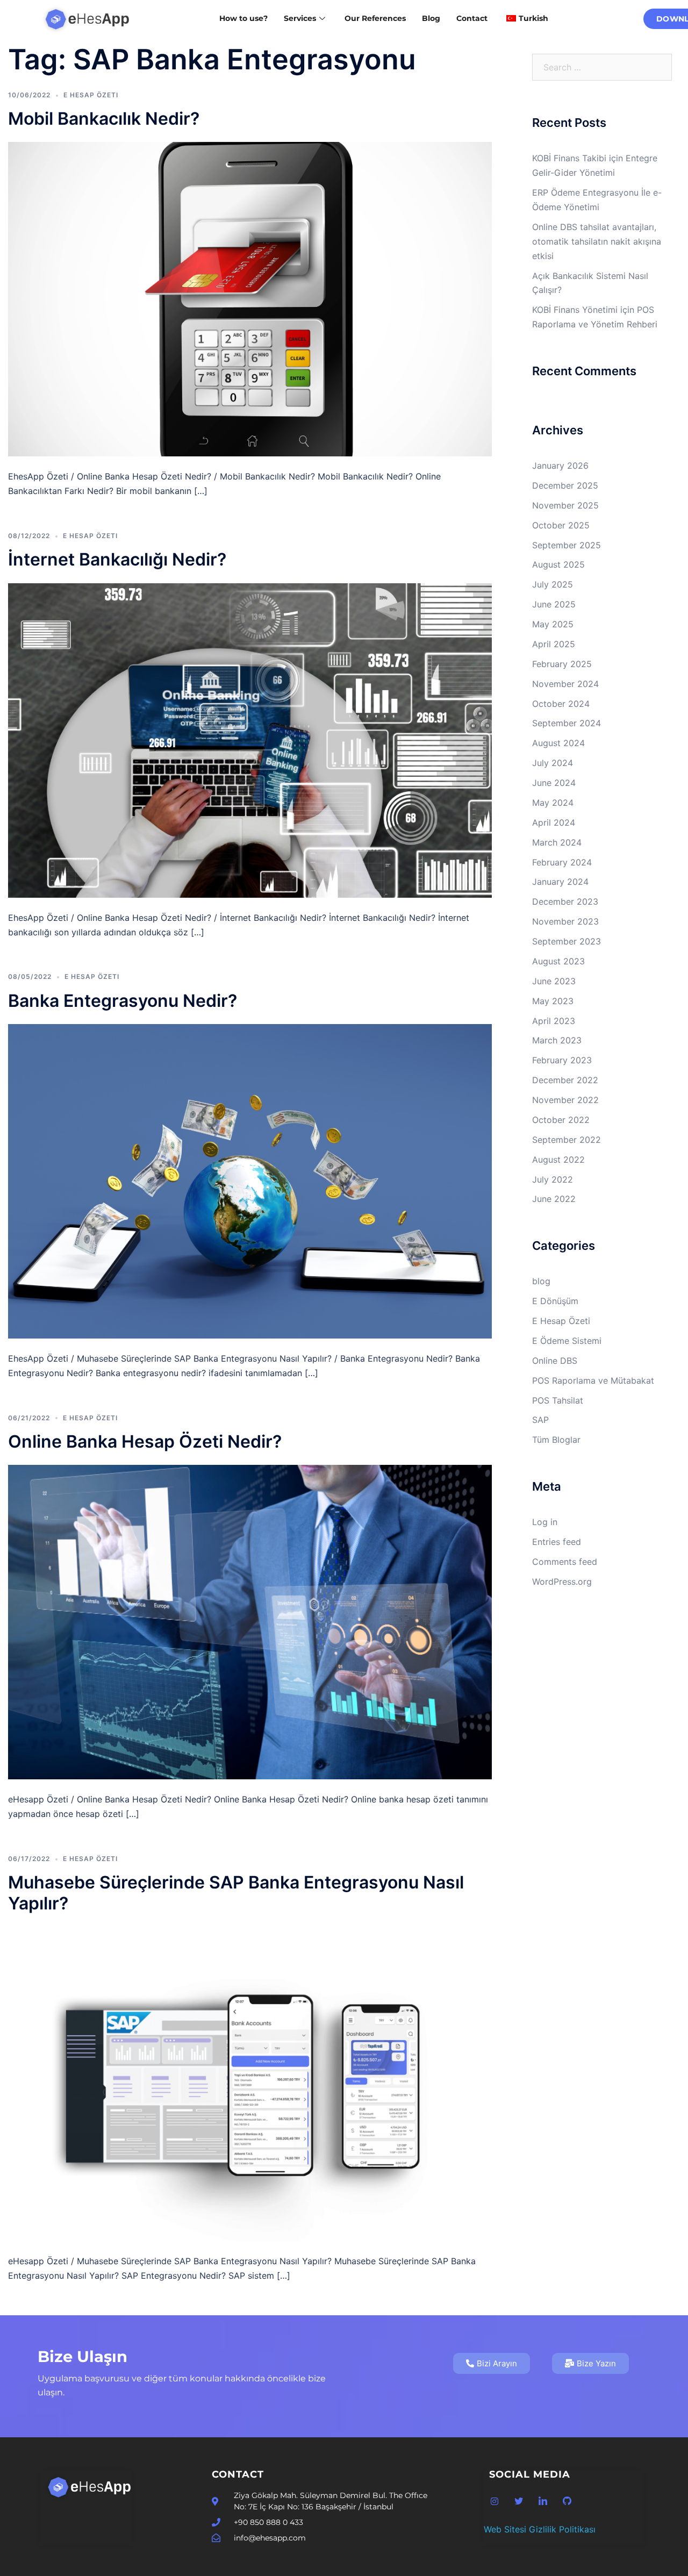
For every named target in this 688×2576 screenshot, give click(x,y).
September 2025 (567, 545)
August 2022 (558, 1160)
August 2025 (558, 564)
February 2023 (562, 1060)
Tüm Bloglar (556, 1440)
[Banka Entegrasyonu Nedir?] (250, 1180)
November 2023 (565, 921)
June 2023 (554, 981)
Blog (431, 18)
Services (300, 18)
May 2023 (553, 1001)
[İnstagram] (494, 2501)
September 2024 (567, 723)
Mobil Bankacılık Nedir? (104, 119)
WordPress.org (562, 1582)
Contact (472, 18)
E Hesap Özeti (91, 95)
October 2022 (561, 1120)
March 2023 (557, 1040)
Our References (375, 18)
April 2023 (554, 1021)
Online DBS (555, 1361)
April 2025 (554, 644)
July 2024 (553, 763)
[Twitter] (519, 2501)
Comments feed (565, 1562)
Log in (545, 1522)
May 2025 (553, 624)
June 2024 (554, 783)
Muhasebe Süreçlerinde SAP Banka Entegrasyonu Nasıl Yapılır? (236, 1892)
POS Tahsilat (558, 1400)
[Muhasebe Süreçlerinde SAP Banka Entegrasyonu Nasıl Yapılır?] (250, 2083)
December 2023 (565, 901)
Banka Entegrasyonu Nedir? (123, 1001)
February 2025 (562, 664)
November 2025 (565, 505)
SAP (540, 1420)
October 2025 (561, 525)
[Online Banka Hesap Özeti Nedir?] (250, 1621)
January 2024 (560, 882)
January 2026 (560, 466)
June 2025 (554, 604)
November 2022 (565, 1100)
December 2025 (565, 485)
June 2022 (554, 1199)
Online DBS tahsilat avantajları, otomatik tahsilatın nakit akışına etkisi (597, 241)
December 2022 (565, 1080)
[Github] (567, 2501)
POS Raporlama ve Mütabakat (593, 1380)
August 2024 (558, 743)
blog (541, 1281)
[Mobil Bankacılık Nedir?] (250, 298)
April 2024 (554, 822)
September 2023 (567, 941)
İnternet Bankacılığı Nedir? (117, 559)
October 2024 (561, 704)
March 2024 (557, 842)
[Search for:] (602, 67)
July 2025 (553, 584)
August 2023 (558, 961)
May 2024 (553, 803)
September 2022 (567, 1140)
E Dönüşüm (555, 1301)
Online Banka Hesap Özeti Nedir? (145, 1441)
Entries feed (557, 1542)
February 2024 (562, 862)
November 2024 (565, 684)
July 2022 (553, 1179)
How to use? (243, 18)
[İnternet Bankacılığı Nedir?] (250, 740)
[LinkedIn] (543, 2501)
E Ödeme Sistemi (567, 1341)
